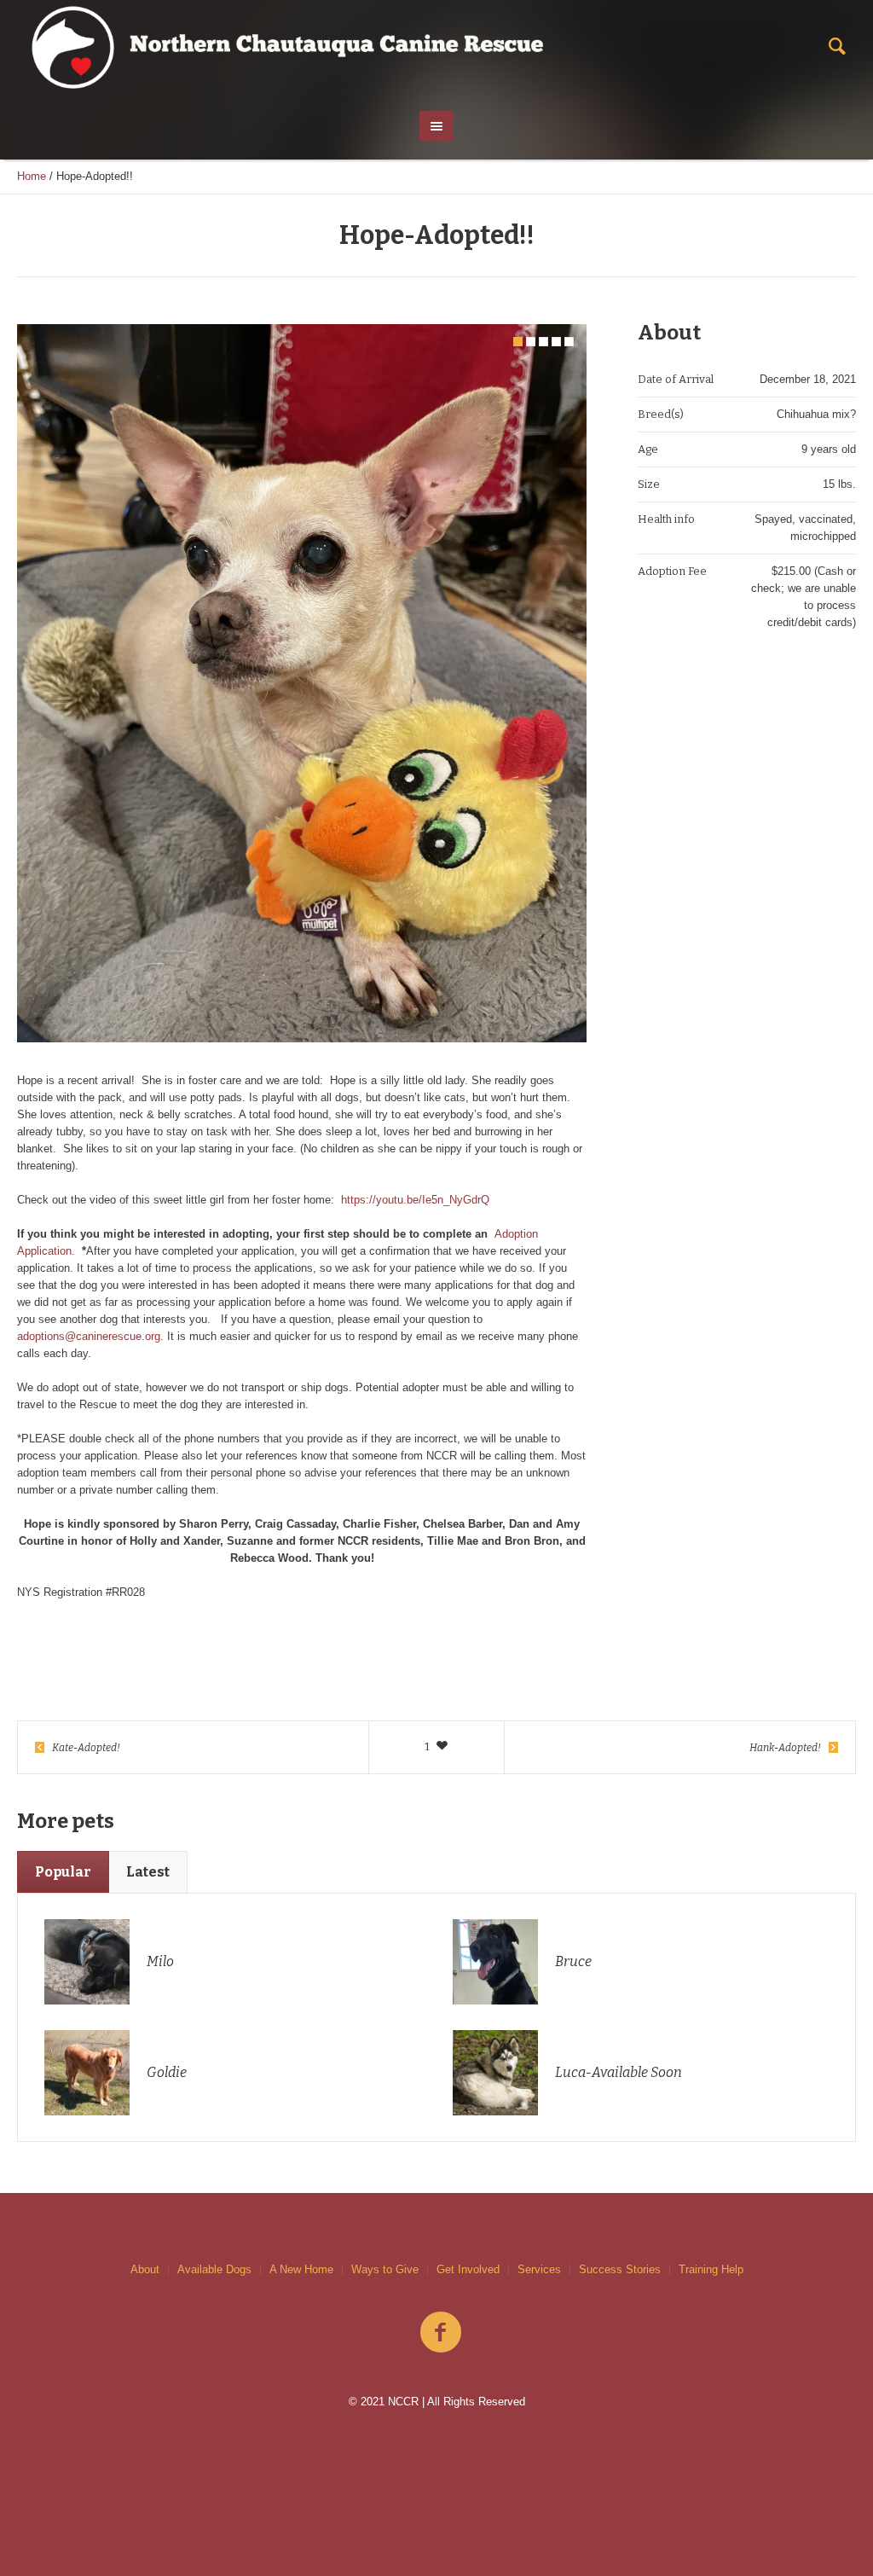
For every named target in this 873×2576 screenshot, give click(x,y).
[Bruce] (495, 1961)
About (145, 2269)
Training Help (711, 2269)
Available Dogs (214, 2269)
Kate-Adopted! (86, 1748)
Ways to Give (385, 2269)
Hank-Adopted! (785, 1748)
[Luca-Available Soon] (495, 2071)
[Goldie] (87, 2071)
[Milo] (87, 1961)
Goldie (167, 2072)
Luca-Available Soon (619, 2072)
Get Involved (468, 2269)
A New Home (301, 2269)
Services (539, 2269)
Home (32, 176)
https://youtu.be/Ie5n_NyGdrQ (415, 1200)
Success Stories (620, 2269)
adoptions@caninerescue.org (89, 1336)
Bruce (573, 1961)
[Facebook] (441, 2333)
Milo (160, 1961)
